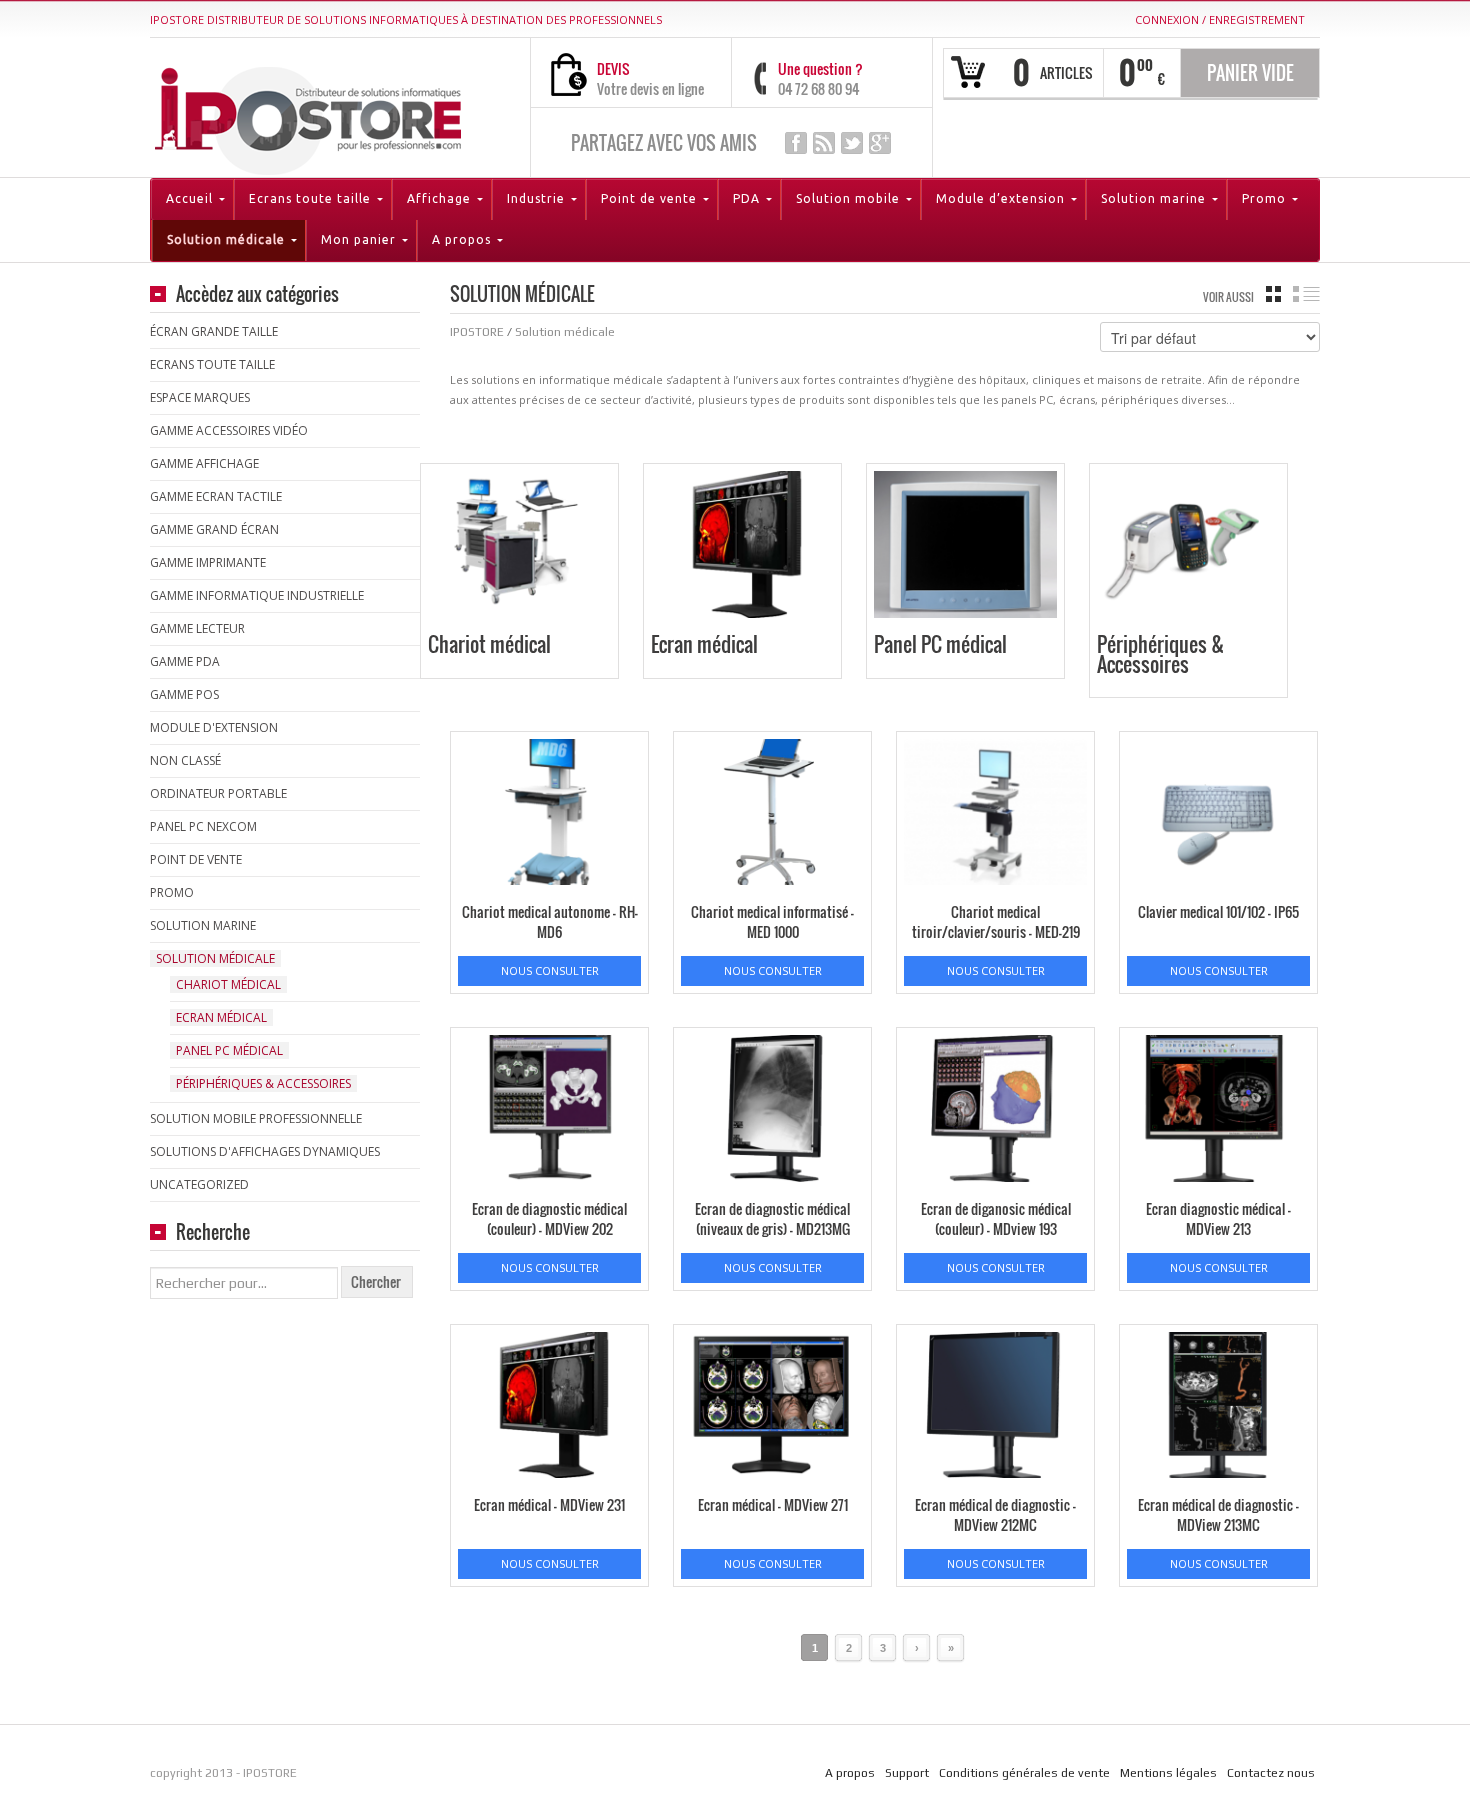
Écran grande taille (214, 331)
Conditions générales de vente (1024, 1773)
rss (824, 143)
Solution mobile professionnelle (256, 1118)
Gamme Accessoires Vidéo (229, 430)
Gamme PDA (185, 661)
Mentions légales (1168, 1773)
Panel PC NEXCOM (203, 826)
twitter (852, 143)
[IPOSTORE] (308, 116)
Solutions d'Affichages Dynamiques (265, 1151)
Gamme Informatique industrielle (257, 595)
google (880, 143)
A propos (850, 1773)
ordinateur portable (218, 793)
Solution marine (203, 925)
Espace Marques (200, 397)
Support (907, 1773)
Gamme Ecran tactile (216, 496)
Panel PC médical (229, 1050)
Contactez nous (1271, 1773)
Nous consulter (550, 970)
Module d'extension (214, 727)
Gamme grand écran (214, 529)
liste (1306, 294)
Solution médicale (215, 958)
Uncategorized (199, 1184)
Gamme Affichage (204, 463)
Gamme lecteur (197, 628)
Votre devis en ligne (650, 88)
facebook (796, 143)
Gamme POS (184, 694)
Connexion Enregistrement (1220, 19)
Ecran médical (221, 1017)
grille (1273, 294)
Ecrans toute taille (212, 364)
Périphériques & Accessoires (263, 1083)
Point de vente (196, 859)
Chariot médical (228, 984)
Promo (172, 892)
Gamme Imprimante (208, 562)
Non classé (185, 760)
